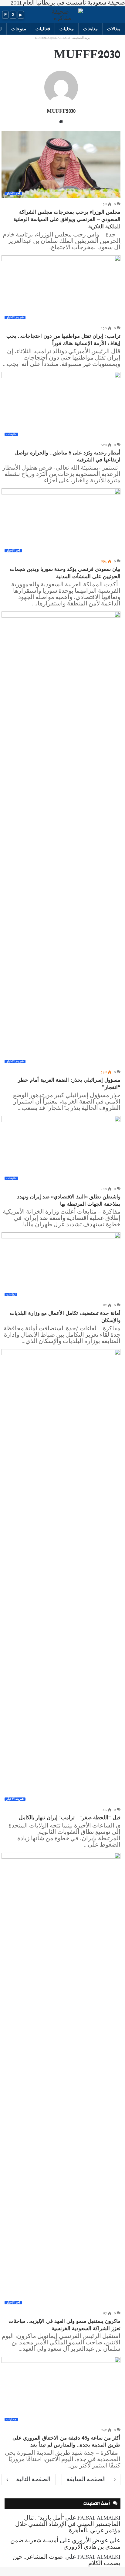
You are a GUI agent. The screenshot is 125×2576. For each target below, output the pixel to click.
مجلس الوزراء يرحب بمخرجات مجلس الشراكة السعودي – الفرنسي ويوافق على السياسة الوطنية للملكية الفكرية (67, 219)
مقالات (114, 29)
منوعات (19, 29)
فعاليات (43, 29)
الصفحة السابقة (86, 2480)
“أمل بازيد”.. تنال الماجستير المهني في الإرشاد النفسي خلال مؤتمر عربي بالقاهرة (68, 2524)
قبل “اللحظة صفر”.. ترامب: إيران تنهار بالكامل (70, 1818)
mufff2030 (61, 111)
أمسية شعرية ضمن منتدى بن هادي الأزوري (65, 2544)
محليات (67, 29)
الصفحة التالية (33, 2480)
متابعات (90, 29)
